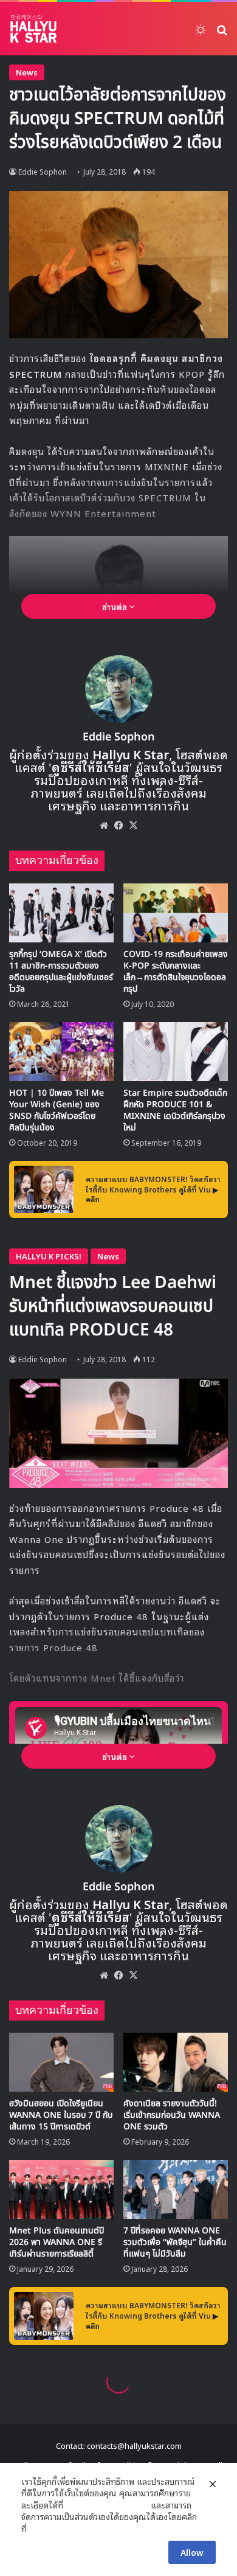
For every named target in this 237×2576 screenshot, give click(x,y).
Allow (192, 2552)
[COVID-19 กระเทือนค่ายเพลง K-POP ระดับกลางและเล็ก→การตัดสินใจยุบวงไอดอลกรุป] (176, 913)
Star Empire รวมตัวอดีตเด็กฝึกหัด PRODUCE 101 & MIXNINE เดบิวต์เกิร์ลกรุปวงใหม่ (175, 1110)
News (27, 72)
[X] (133, 825)
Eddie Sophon (119, 737)
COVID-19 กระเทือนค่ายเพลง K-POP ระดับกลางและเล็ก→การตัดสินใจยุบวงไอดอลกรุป (176, 972)
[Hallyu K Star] (33, 29)
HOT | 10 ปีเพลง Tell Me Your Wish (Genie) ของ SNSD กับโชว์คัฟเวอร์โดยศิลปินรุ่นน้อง (57, 1110)
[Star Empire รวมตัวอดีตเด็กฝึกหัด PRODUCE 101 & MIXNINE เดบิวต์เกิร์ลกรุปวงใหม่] (176, 1052)
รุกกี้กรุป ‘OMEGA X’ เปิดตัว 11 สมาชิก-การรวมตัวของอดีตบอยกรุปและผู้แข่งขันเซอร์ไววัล (61, 972)
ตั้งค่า (39, 2529)
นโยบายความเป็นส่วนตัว (107, 2505)
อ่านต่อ (116, 606)
